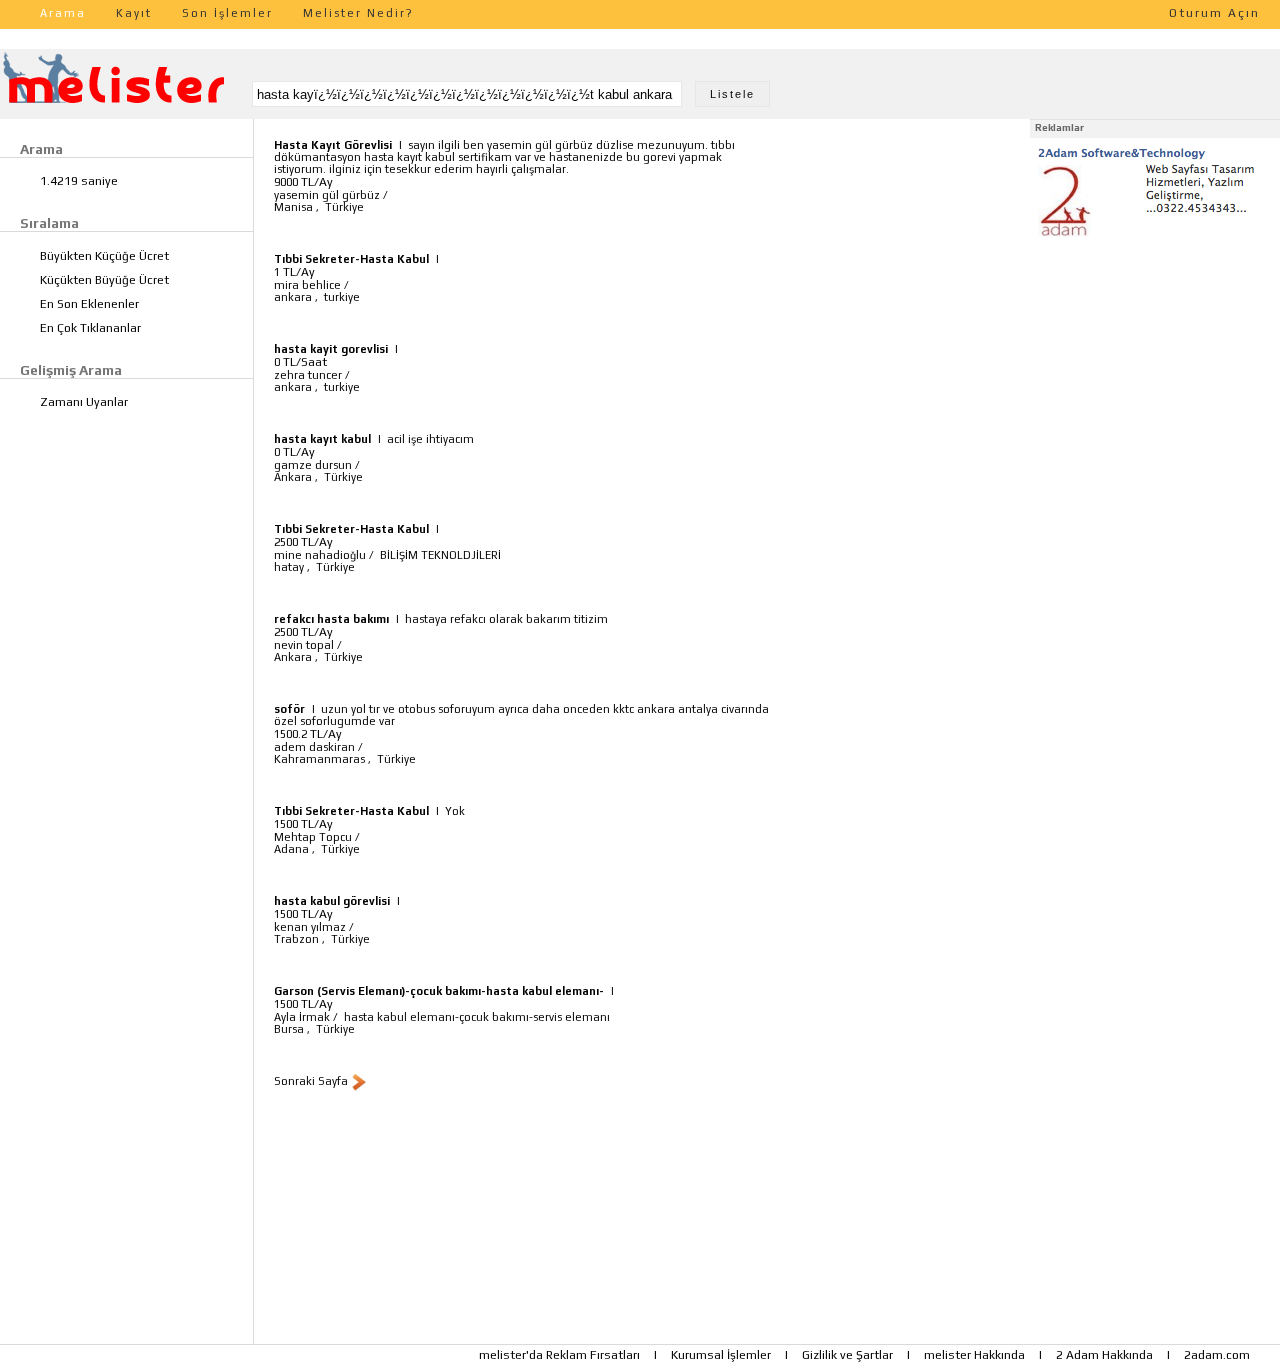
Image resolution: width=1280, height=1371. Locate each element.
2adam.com (1217, 1355)
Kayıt (134, 13)
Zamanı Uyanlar (84, 402)
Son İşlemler (227, 13)
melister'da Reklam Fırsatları (559, 1355)
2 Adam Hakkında (1104, 1355)
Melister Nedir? (358, 13)
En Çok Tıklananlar (90, 328)
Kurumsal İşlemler (721, 1355)
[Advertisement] (1155, 368)
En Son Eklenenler (89, 304)
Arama (63, 13)
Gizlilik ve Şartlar (847, 1355)
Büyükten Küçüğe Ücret (104, 256)
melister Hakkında (974, 1355)
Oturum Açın (1214, 13)
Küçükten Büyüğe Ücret (104, 280)
